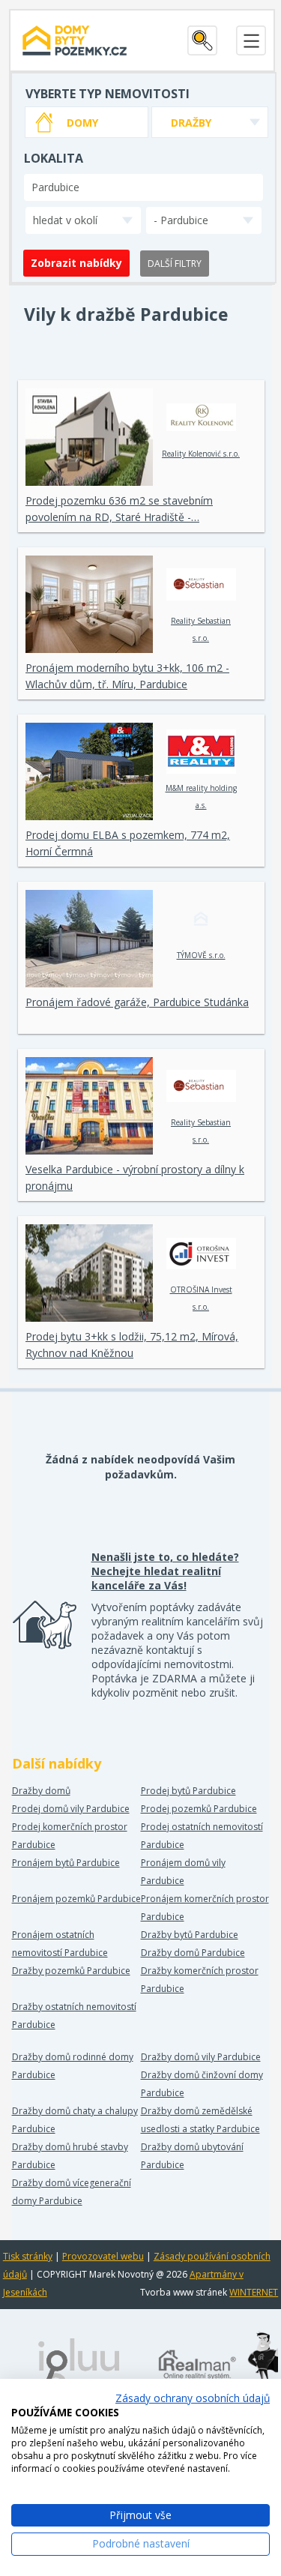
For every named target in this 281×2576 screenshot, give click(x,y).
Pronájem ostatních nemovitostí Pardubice (60, 1944)
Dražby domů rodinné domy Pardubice (73, 2066)
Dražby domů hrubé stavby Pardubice (70, 2156)
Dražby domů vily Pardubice (201, 2057)
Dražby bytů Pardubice (190, 1935)
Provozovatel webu (103, 2256)
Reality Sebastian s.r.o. (201, 629)
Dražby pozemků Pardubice (71, 1971)
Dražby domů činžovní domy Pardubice (202, 2084)
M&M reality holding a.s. (201, 797)
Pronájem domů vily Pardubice (183, 1872)
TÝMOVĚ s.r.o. (201, 955)
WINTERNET (254, 2292)
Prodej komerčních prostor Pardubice (70, 1836)
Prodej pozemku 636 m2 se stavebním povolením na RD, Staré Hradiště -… (119, 509)
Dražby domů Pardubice (193, 1953)
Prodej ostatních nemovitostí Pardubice (202, 1836)
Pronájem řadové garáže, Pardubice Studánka (137, 1002)
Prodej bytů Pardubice (188, 1791)
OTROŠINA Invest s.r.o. (201, 1298)
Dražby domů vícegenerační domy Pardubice (72, 2192)
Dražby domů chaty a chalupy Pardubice (75, 2120)
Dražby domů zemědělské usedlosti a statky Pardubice (200, 2120)
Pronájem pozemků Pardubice (76, 1899)
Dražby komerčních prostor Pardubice (200, 1980)
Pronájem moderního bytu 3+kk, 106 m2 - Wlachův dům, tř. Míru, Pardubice (127, 676)
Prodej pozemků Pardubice (199, 1809)
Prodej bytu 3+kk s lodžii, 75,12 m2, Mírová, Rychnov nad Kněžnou (132, 1345)
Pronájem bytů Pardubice (66, 1863)
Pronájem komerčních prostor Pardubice (205, 1908)
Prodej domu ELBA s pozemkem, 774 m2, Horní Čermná (128, 843)
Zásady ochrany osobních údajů (193, 2398)
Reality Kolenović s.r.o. (201, 454)
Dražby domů (41, 1791)
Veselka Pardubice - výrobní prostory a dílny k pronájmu (135, 1177)
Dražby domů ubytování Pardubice (192, 2156)
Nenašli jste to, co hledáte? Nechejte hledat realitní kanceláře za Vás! (165, 1571)
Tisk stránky (28, 2256)
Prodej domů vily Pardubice (71, 1809)
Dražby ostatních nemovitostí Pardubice (74, 2016)
